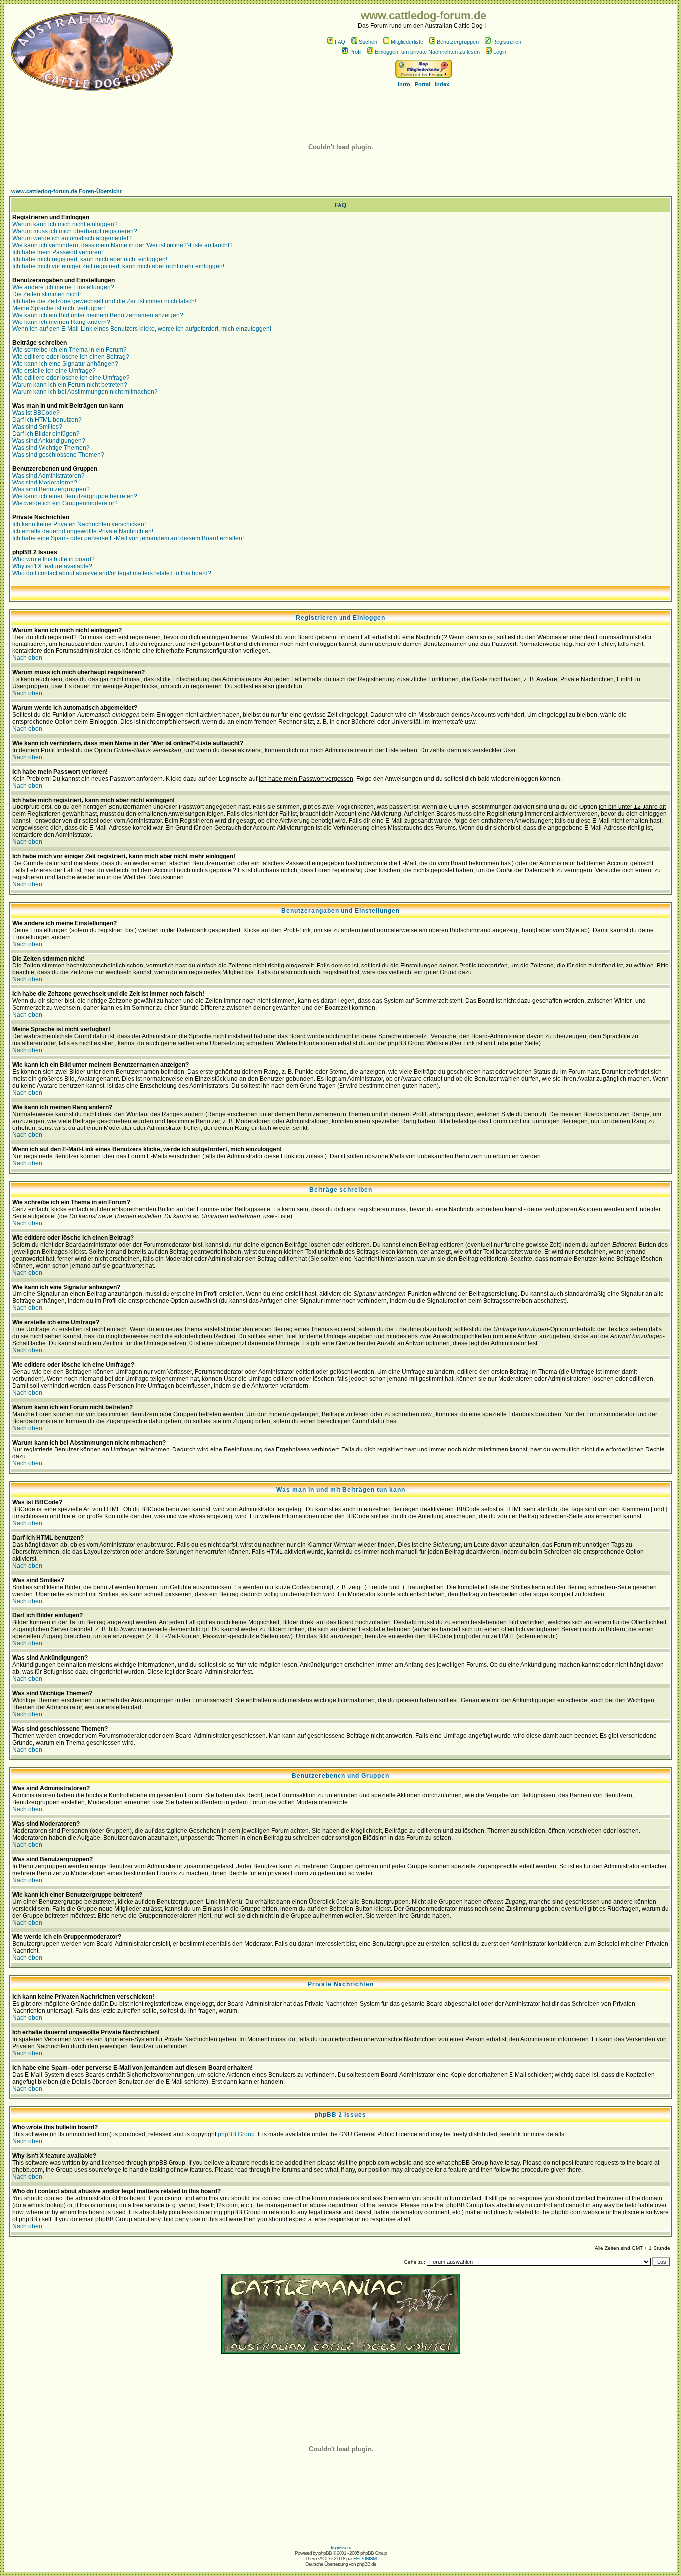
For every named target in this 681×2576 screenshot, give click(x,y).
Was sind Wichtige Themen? (51, 448)
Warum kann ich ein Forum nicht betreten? (70, 385)
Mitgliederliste (407, 42)
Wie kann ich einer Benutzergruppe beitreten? (75, 496)
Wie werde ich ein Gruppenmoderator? (65, 503)
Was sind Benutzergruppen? (51, 489)
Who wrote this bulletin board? (54, 559)
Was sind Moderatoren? (45, 483)
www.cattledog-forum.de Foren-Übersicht (67, 191)
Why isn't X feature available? (52, 566)
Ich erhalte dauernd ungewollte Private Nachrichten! (83, 531)
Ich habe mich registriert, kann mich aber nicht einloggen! (90, 259)
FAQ (340, 42)
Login (500, 52)
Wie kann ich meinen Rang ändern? (61, 322)
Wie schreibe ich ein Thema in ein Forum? (70, 350)
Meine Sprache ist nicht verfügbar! (59, 308)
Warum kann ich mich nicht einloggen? (65, 224)
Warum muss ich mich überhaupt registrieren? (75, 231)
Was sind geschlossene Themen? (58, 455)
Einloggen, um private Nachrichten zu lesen (427, 52)
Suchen (368, 42)
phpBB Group (236, 2134)
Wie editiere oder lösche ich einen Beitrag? (71, 357)
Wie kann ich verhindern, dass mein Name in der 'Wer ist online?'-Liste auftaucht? (123, 245)
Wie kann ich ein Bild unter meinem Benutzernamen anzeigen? (98, 315)
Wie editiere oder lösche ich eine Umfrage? (71, 378)
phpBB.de (367, 2564)
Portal (423, 84)
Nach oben (27, 658)
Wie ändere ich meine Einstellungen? (63, 287)
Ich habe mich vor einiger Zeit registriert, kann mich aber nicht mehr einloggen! (118, 266)
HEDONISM (365, 2558)
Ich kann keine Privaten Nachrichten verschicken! (79, 524)
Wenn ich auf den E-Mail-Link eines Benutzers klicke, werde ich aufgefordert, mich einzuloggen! (142, 329)
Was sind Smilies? (37, 427)
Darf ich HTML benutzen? (47, 420)
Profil (355, 52)
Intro (404, 84)
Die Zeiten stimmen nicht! (47, 294)
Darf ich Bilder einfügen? (46, 434)
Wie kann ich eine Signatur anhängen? (65, 364)
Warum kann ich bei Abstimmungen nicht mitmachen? (85, 392)
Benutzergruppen (458, 42)
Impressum (341, 2547)
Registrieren (507, 42)
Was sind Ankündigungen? (49, 441)
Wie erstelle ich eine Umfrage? (54, 371)
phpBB (325, 2553)
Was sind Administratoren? (49, 476)
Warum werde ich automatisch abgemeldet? (72, 238)
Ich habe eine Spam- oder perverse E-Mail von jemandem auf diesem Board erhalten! (128, 538)
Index (442, 84)
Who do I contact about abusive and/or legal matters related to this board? (112, 573)
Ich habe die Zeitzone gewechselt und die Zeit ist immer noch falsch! (104, 301)
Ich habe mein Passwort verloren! (58, 252)
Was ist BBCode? (36, 413)
